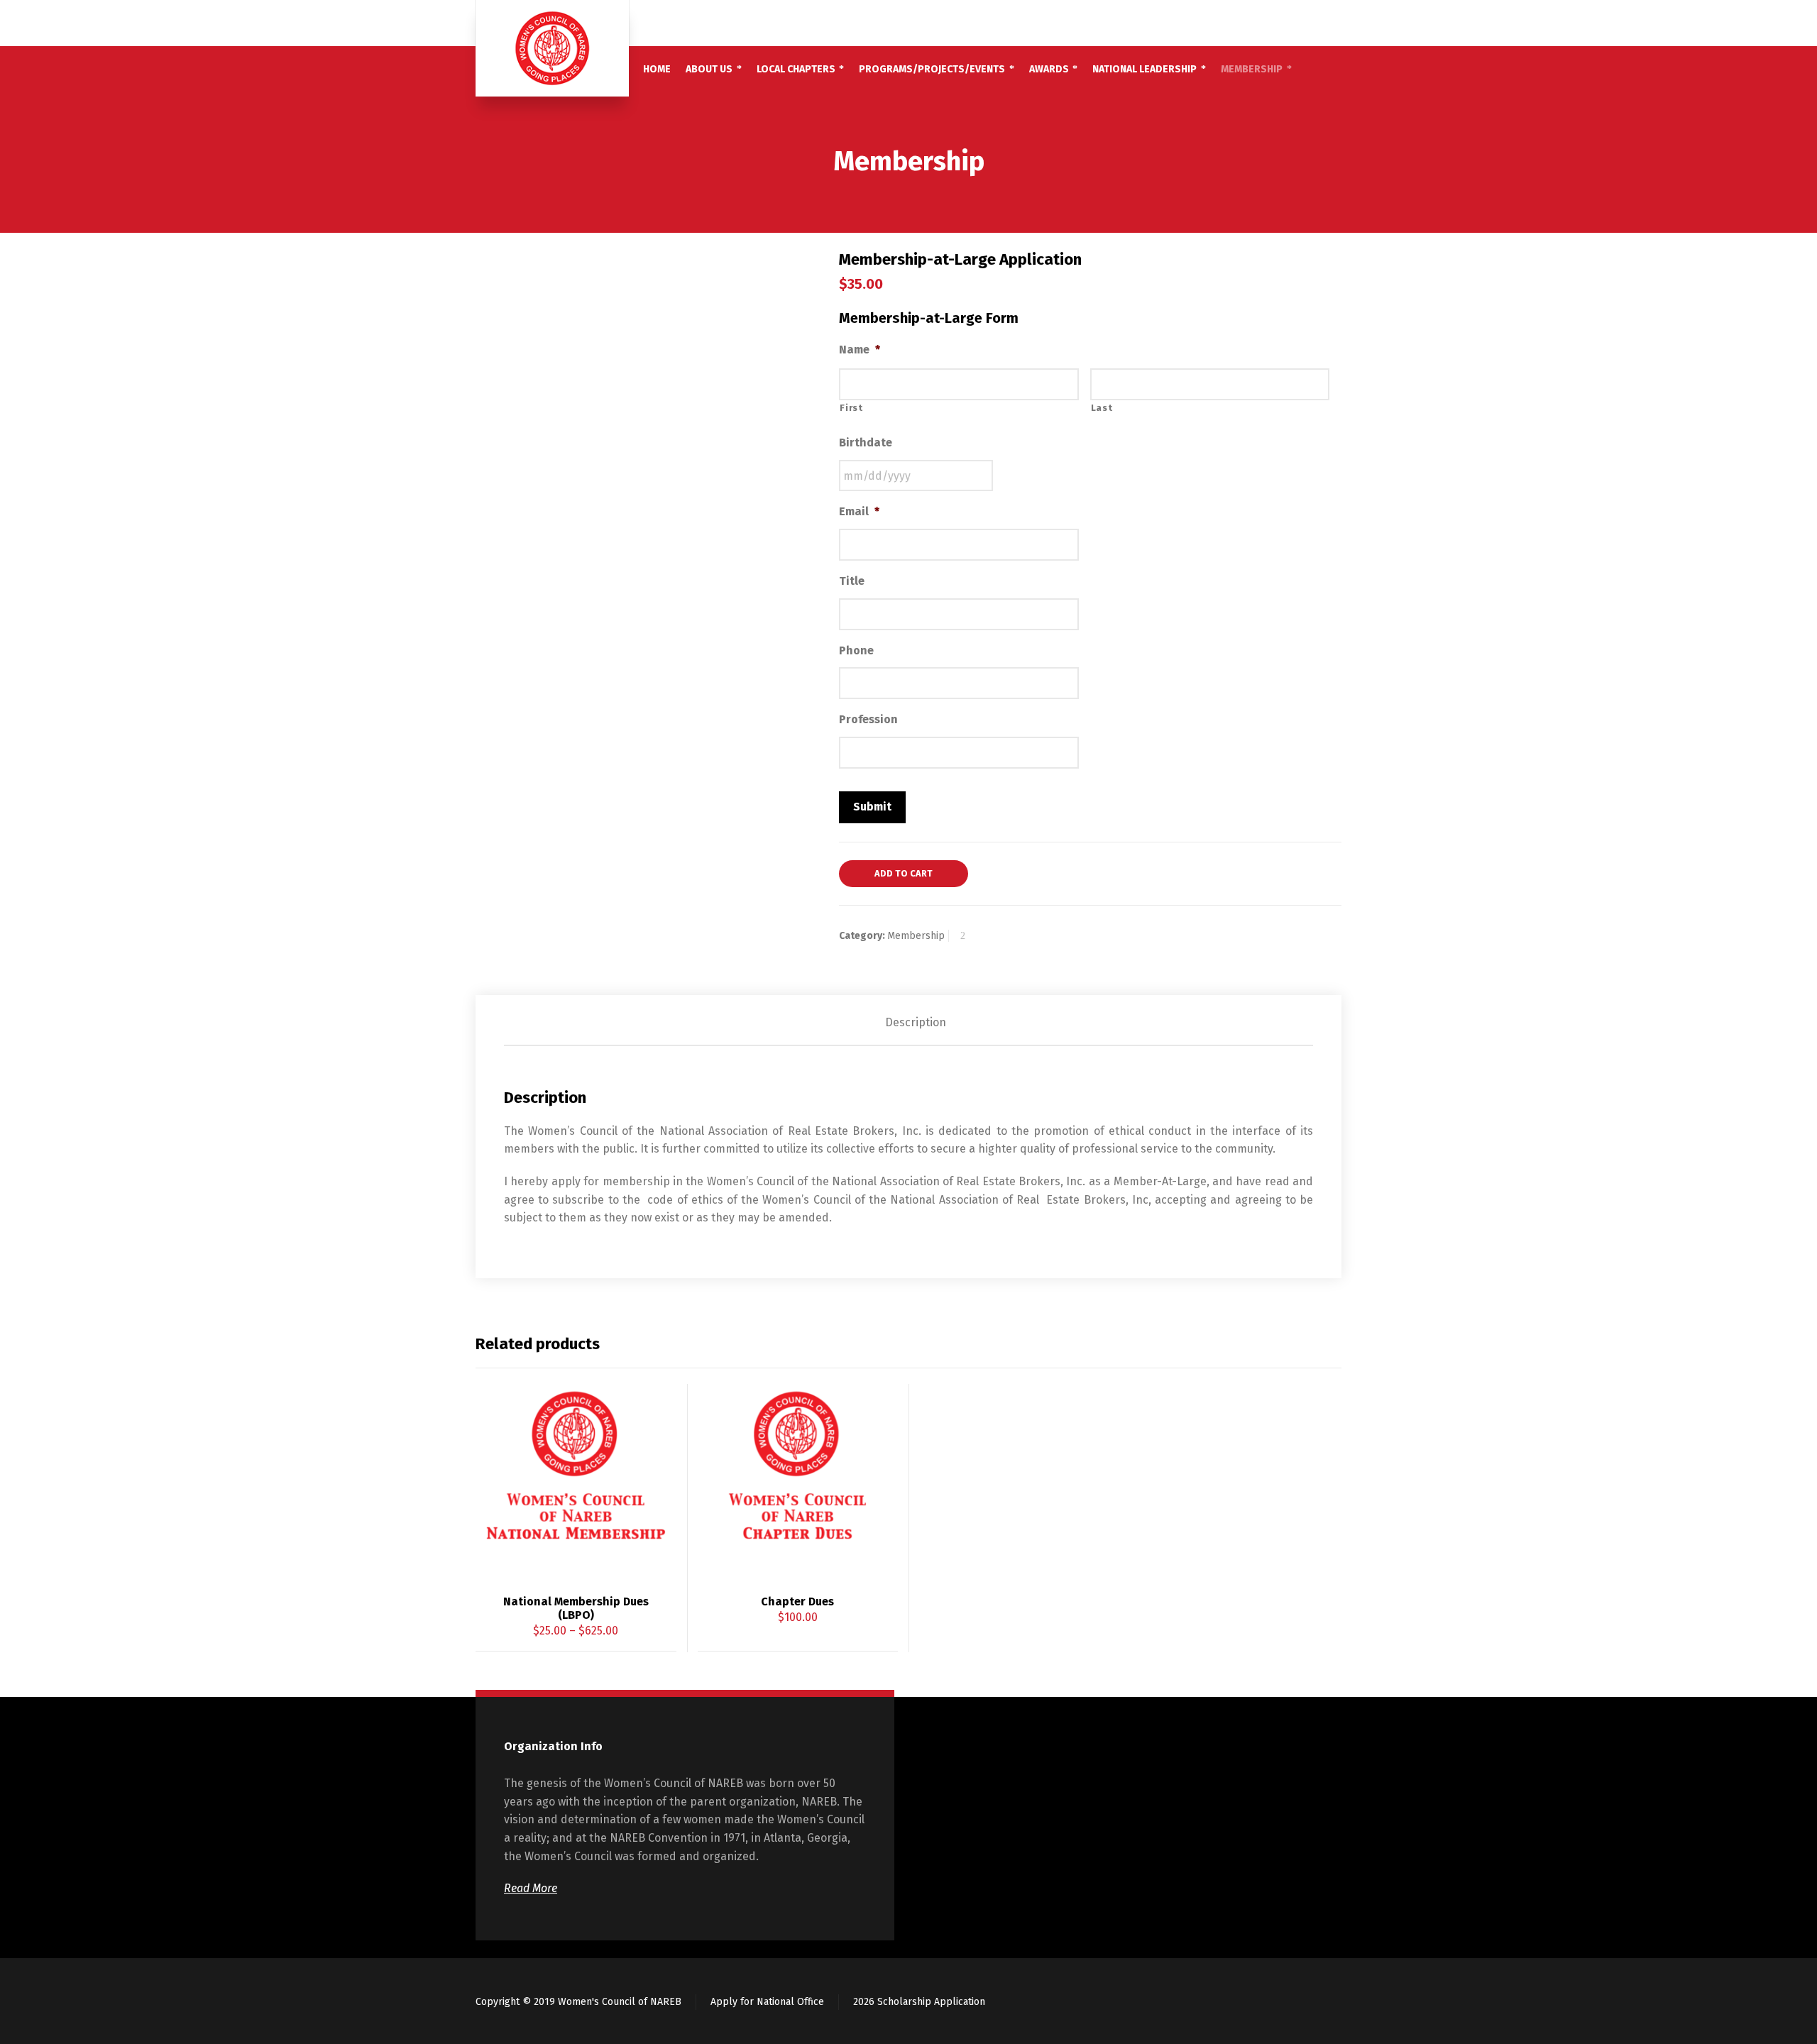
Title (852, 581)
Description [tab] (916, 1022)
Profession (868, 719)
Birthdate (866, 443)
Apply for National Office (767, 2002)
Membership (916, 936)
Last (1102, 408)
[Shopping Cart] (1311, 23)
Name (860, 350)
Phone (856, 650)
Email (859, 511)
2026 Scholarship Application (919, 2002)
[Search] (1332, 23)
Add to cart (904, 873)
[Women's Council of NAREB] (552, 48)
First (851, 408)
